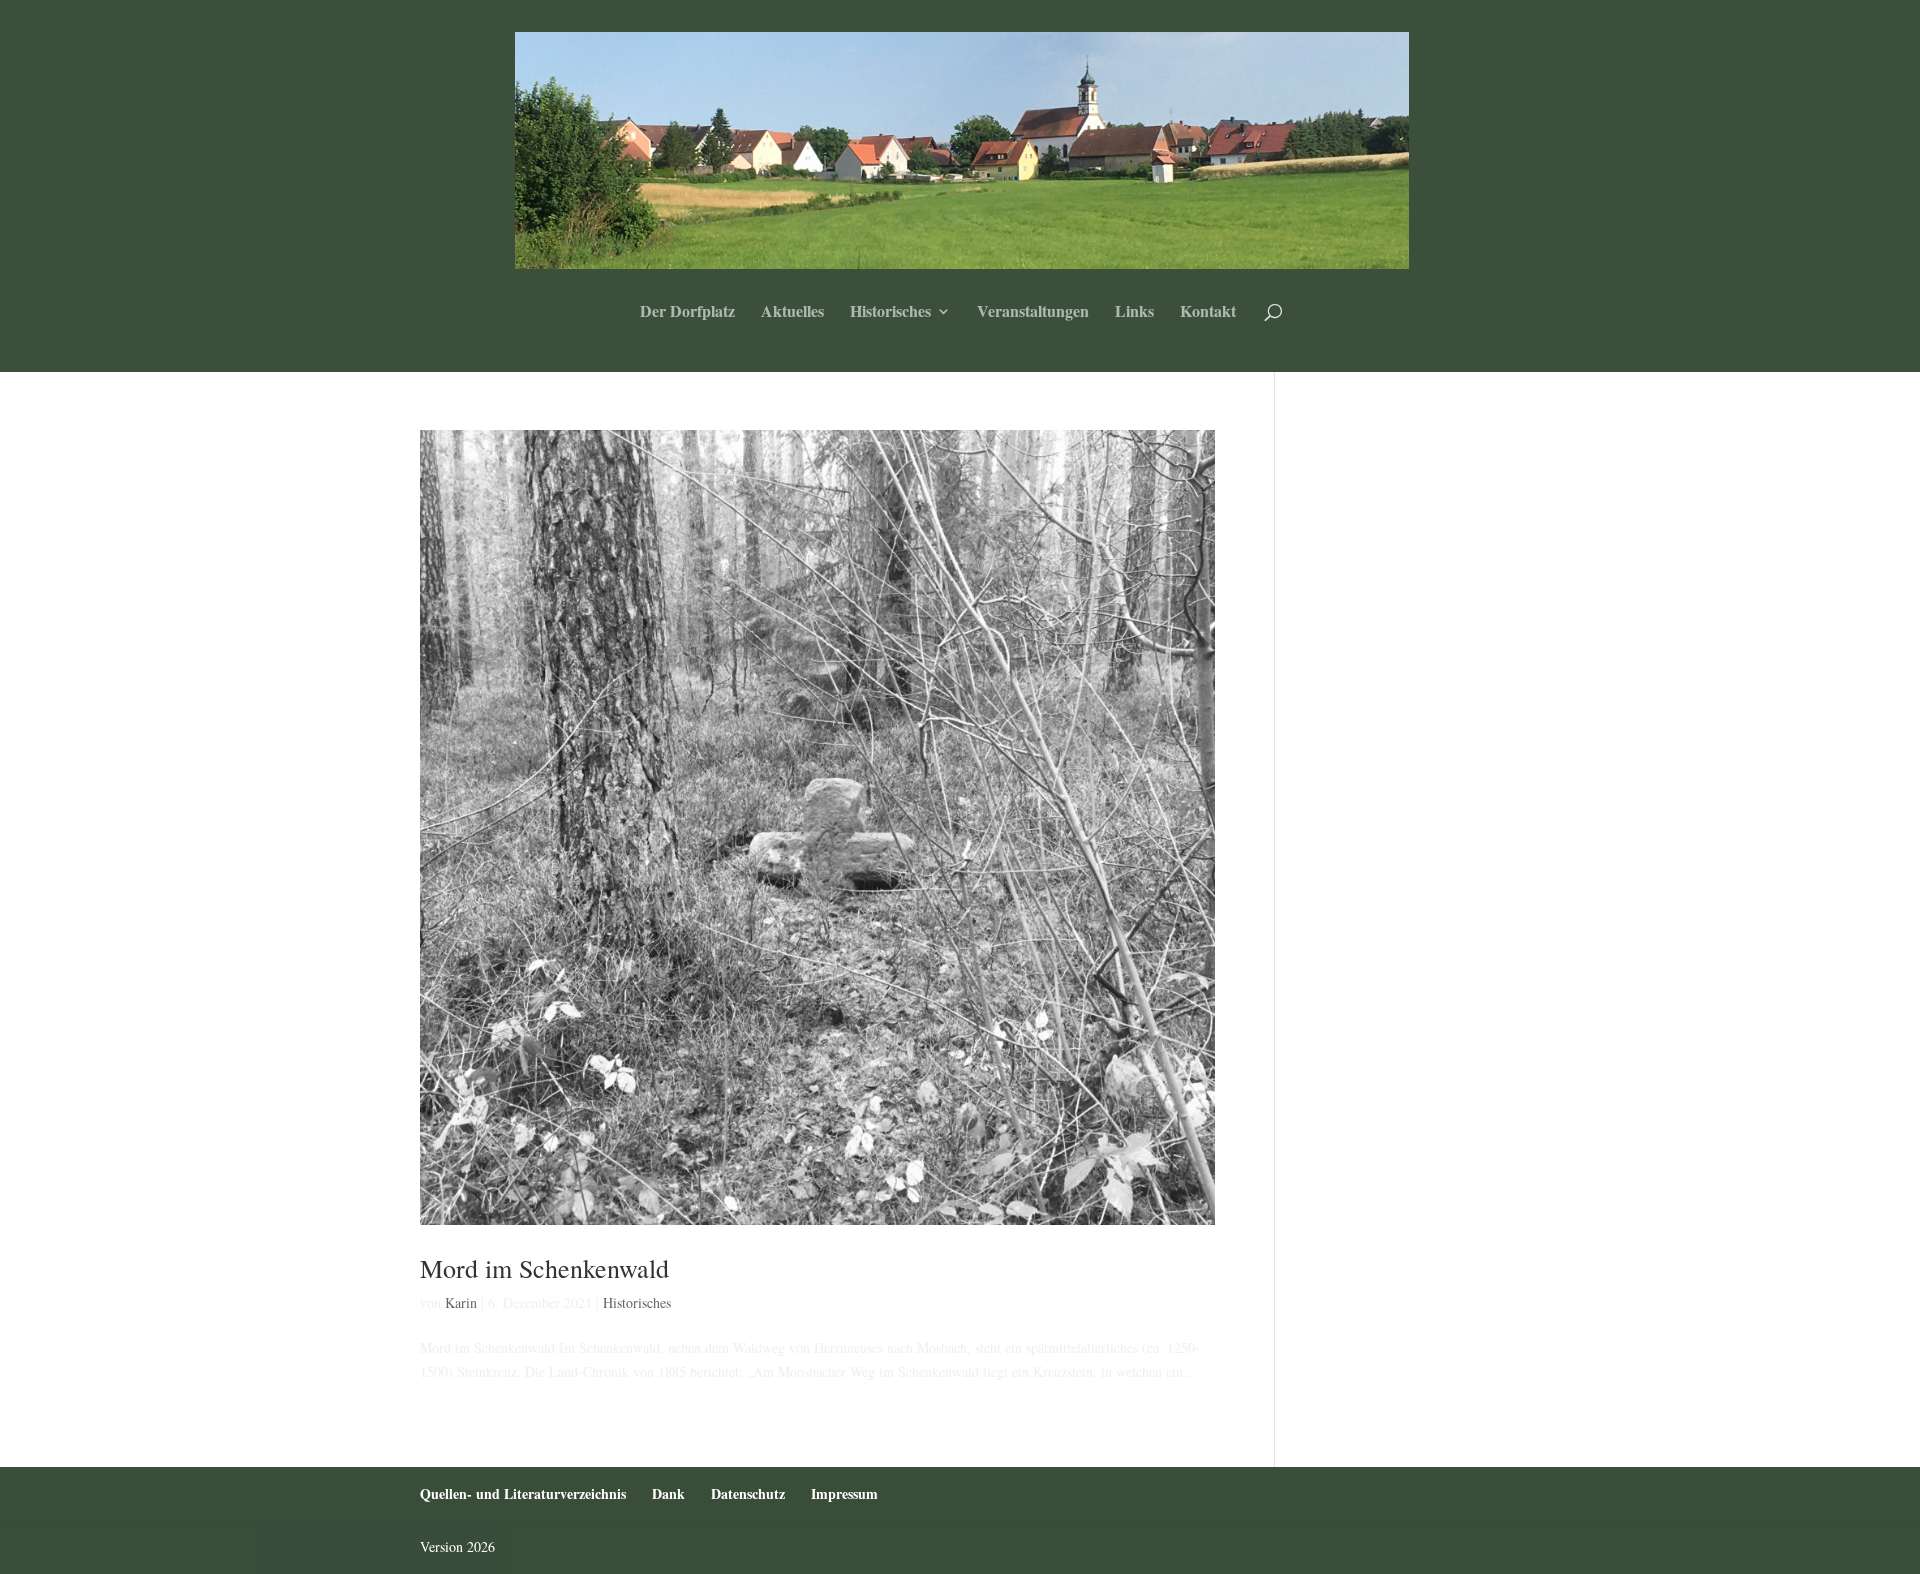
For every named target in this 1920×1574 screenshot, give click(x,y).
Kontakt (1208, 313)
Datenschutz (748, 1493)
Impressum (844, 1493)
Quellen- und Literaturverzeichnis (523, 1493)
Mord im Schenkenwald (544, 1268)
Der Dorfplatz (687, 313)
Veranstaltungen (1033, 313)
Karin (461, 1302)
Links (1134, 313)
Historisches (890, 313)
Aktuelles (792, 313)
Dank (668, 1493)
